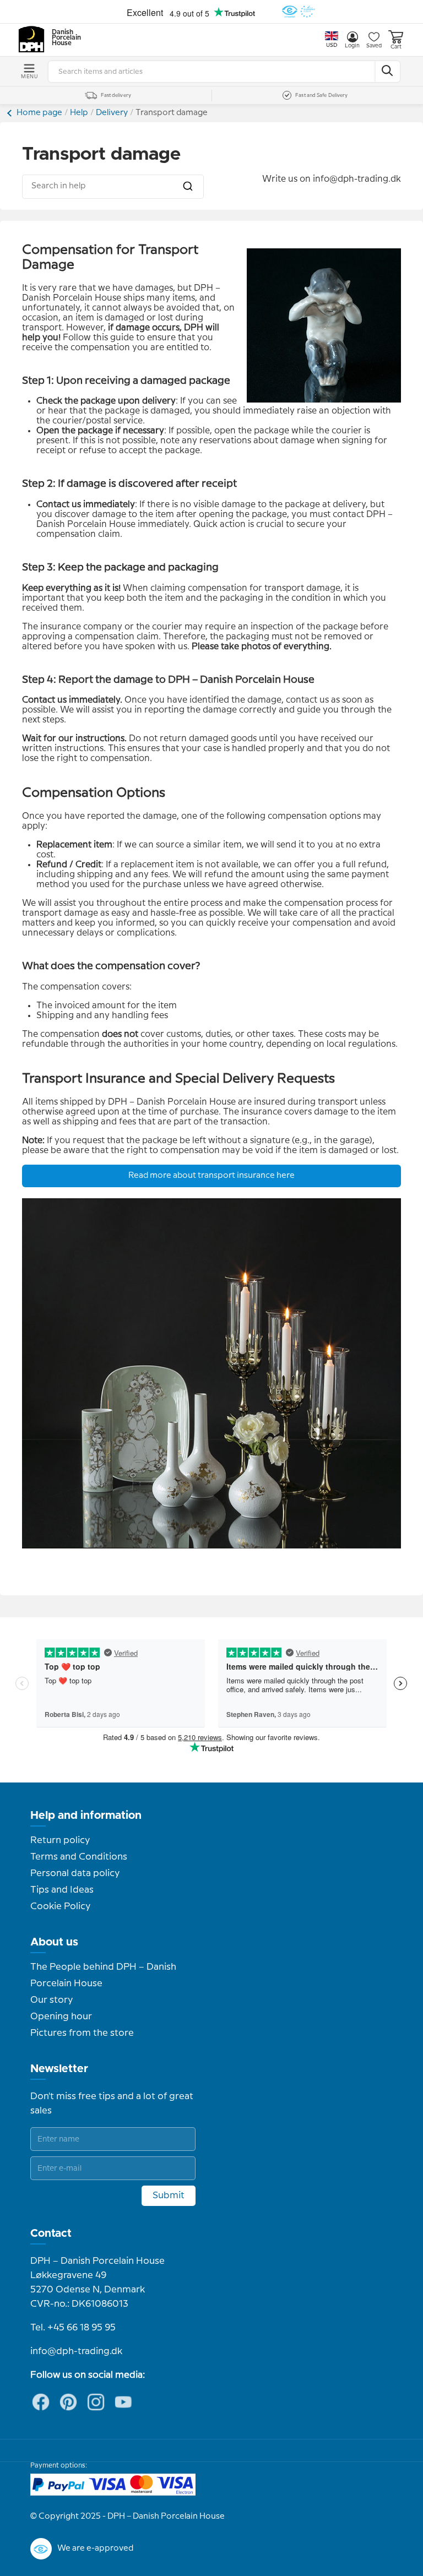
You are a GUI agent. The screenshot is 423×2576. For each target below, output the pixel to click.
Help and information (86, 1816)
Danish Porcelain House (63, 38)
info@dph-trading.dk (76, 2351)
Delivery (112, 113)
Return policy (60, 1840)
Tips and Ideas (62, 1890)
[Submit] (188, 186)
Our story (51, 2000)
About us (54, 1942)
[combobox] (113, 187)
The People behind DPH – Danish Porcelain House (103, 1975)
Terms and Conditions (79, 1857)
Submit (169, 2195)
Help (79, 113)
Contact (51, 2233)
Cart (396, 47)
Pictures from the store (82, 2033)
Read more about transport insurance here (211, 1176)
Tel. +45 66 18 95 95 (73, 2328)
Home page (39, 113)
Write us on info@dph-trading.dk (332, 179)
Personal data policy (75, 1873)
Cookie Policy (60, 1906)
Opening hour (61, 2017)
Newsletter (59, 2069)
